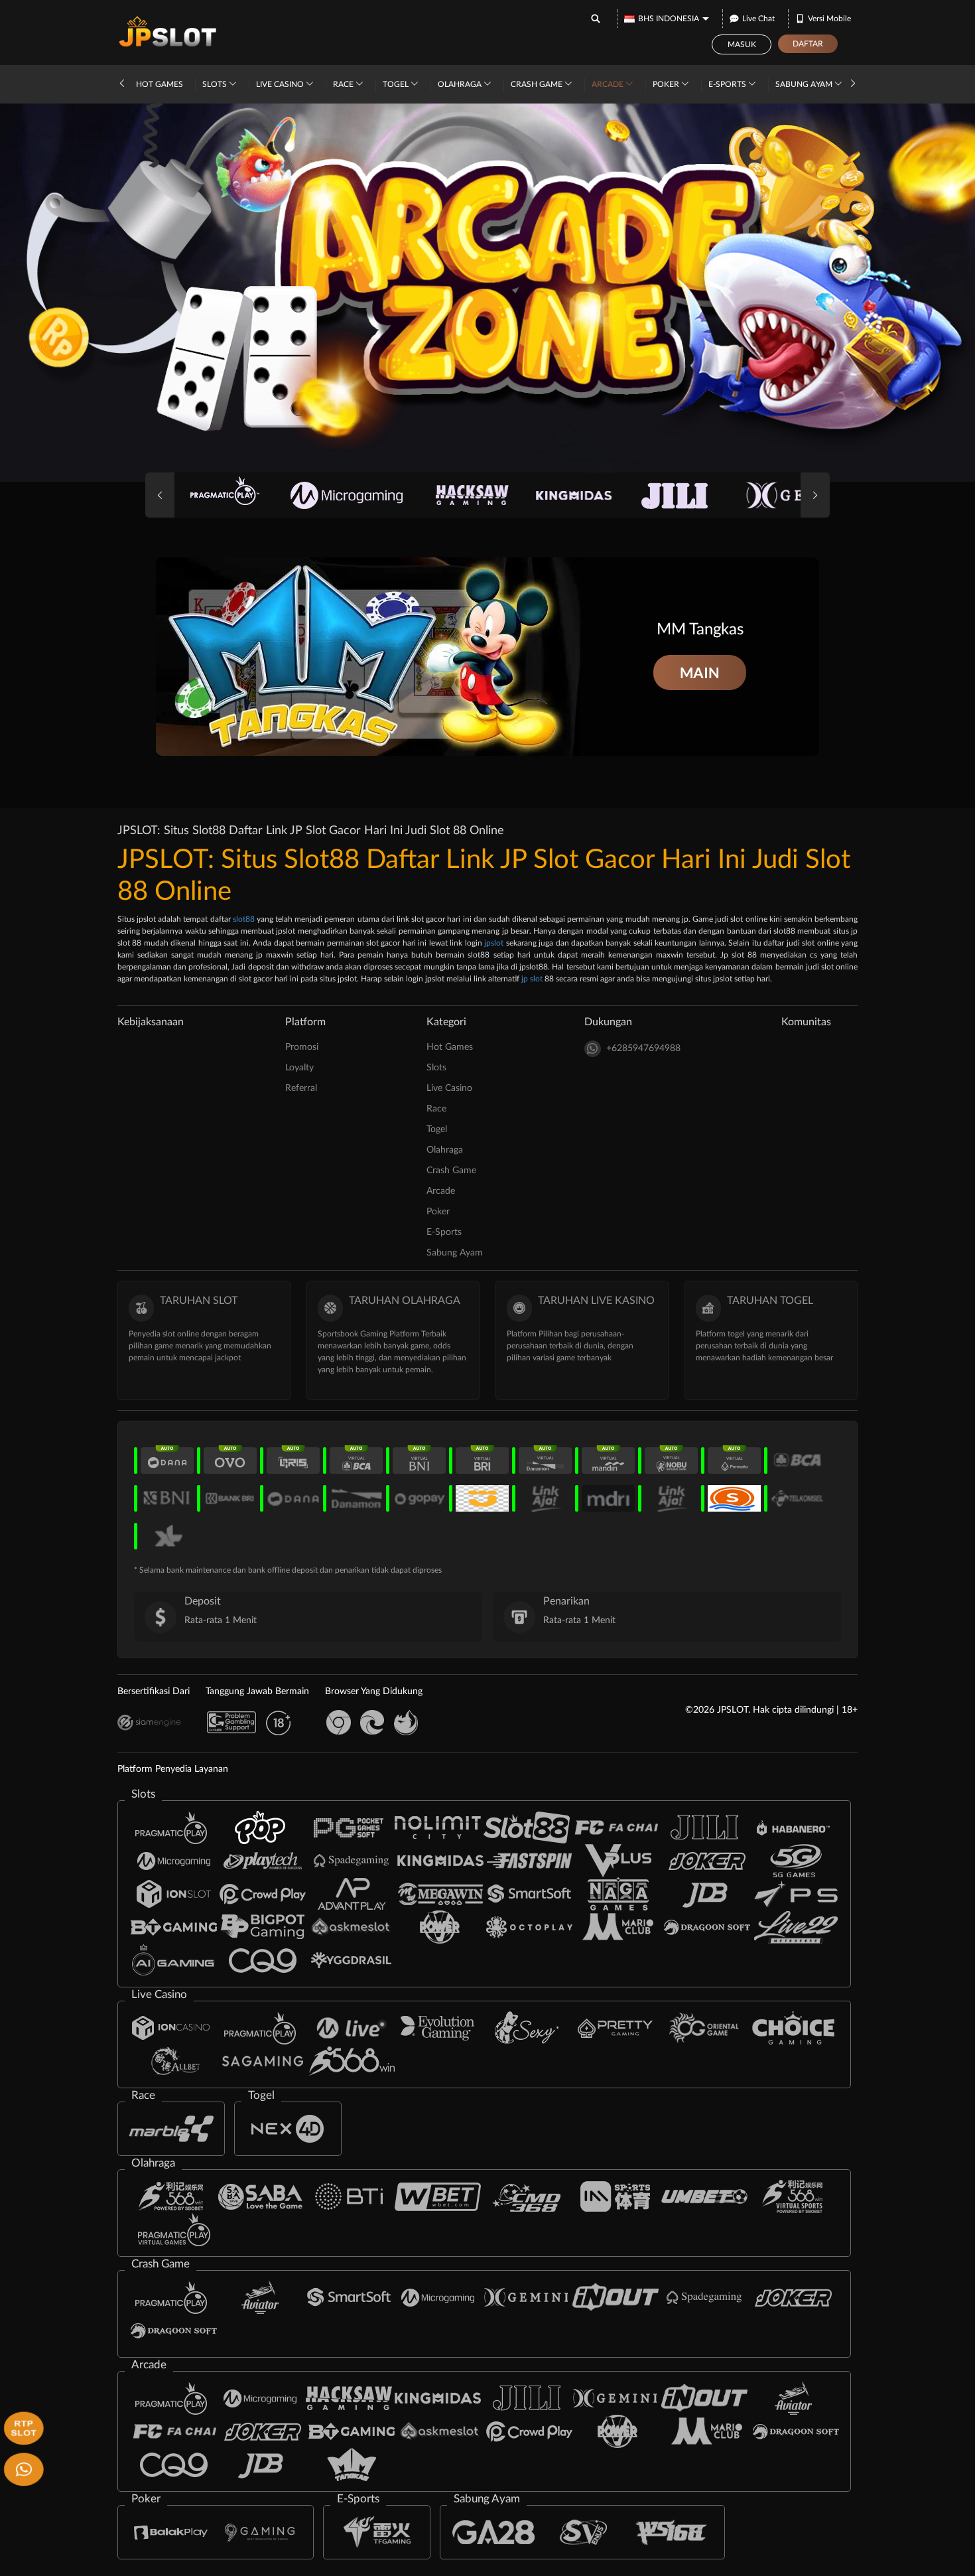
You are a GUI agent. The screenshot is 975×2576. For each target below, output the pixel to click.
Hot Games (160, 84)
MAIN (700, 673)
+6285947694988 (643, 1048)
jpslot (494, 943)
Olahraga (461, 84)
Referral (301, 1088)
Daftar (808, 44)
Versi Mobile (829, 19)
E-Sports (728, 84)
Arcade (609, 84)
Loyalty (299, 1068)
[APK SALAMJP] (22, 2427)
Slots (216, 84)
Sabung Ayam (805, 84)
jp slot (532, 979)
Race (344, 84)
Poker (667, 84)
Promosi (302, 1047)
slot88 (244, 919)
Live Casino (281, 84)
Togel (397, 84)
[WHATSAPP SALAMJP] (22, 2468)
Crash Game (538, 84)
